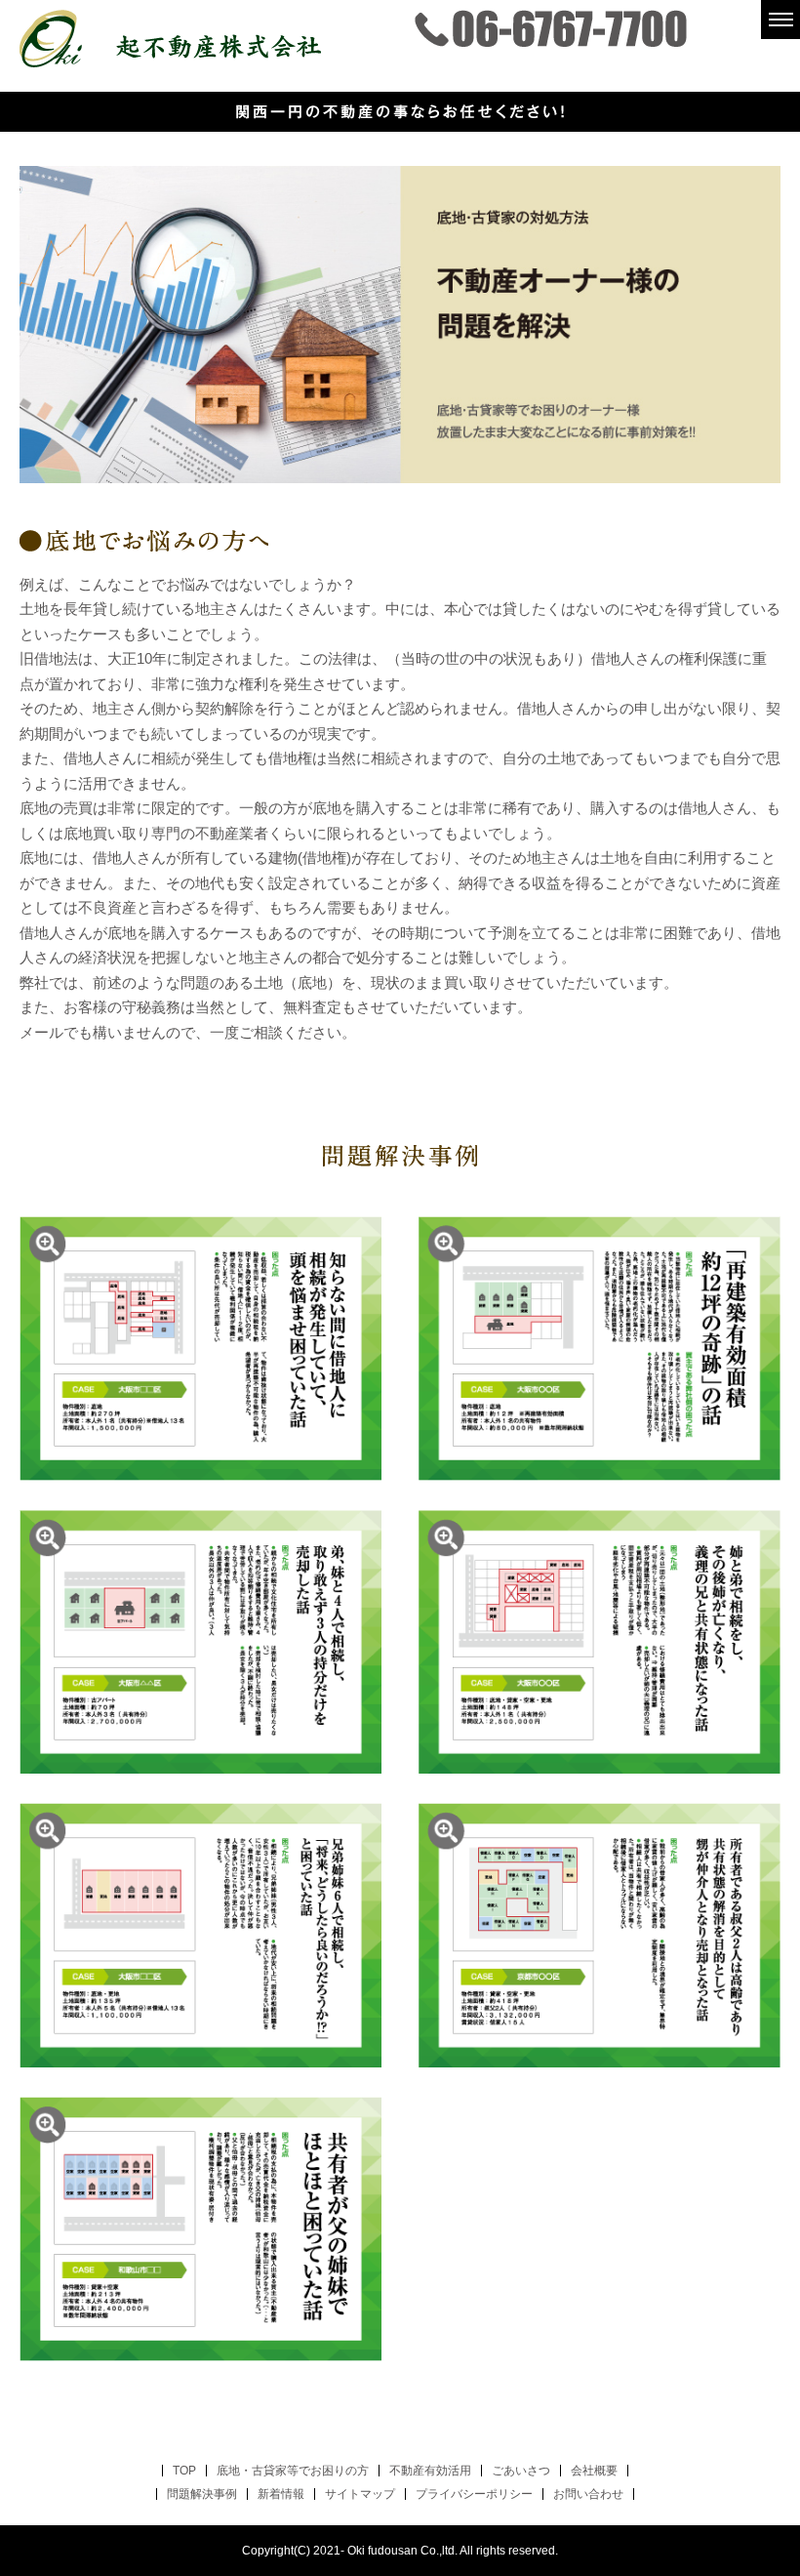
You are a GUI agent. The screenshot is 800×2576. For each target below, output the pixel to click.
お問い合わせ (588, 2494)
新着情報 (281, 2494)
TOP (184, 2471)
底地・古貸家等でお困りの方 (293, 2471)
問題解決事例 (202, 2494)
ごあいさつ (521, 2471)
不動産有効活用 (430, 2471)
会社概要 (594, 2471)
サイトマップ (360, 2494)
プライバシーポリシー (474, 2494)
